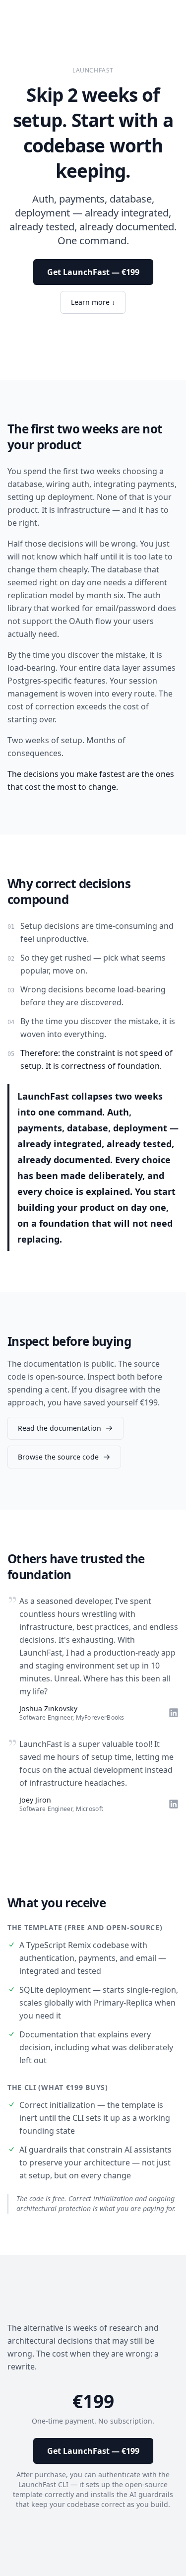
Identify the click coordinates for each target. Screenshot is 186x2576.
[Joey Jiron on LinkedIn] (174, 1804)
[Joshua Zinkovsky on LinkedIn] (174, 1713)
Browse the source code (58, 1457)
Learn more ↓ (93, 302)
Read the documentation (60, 1428)
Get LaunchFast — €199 (93, 272)
